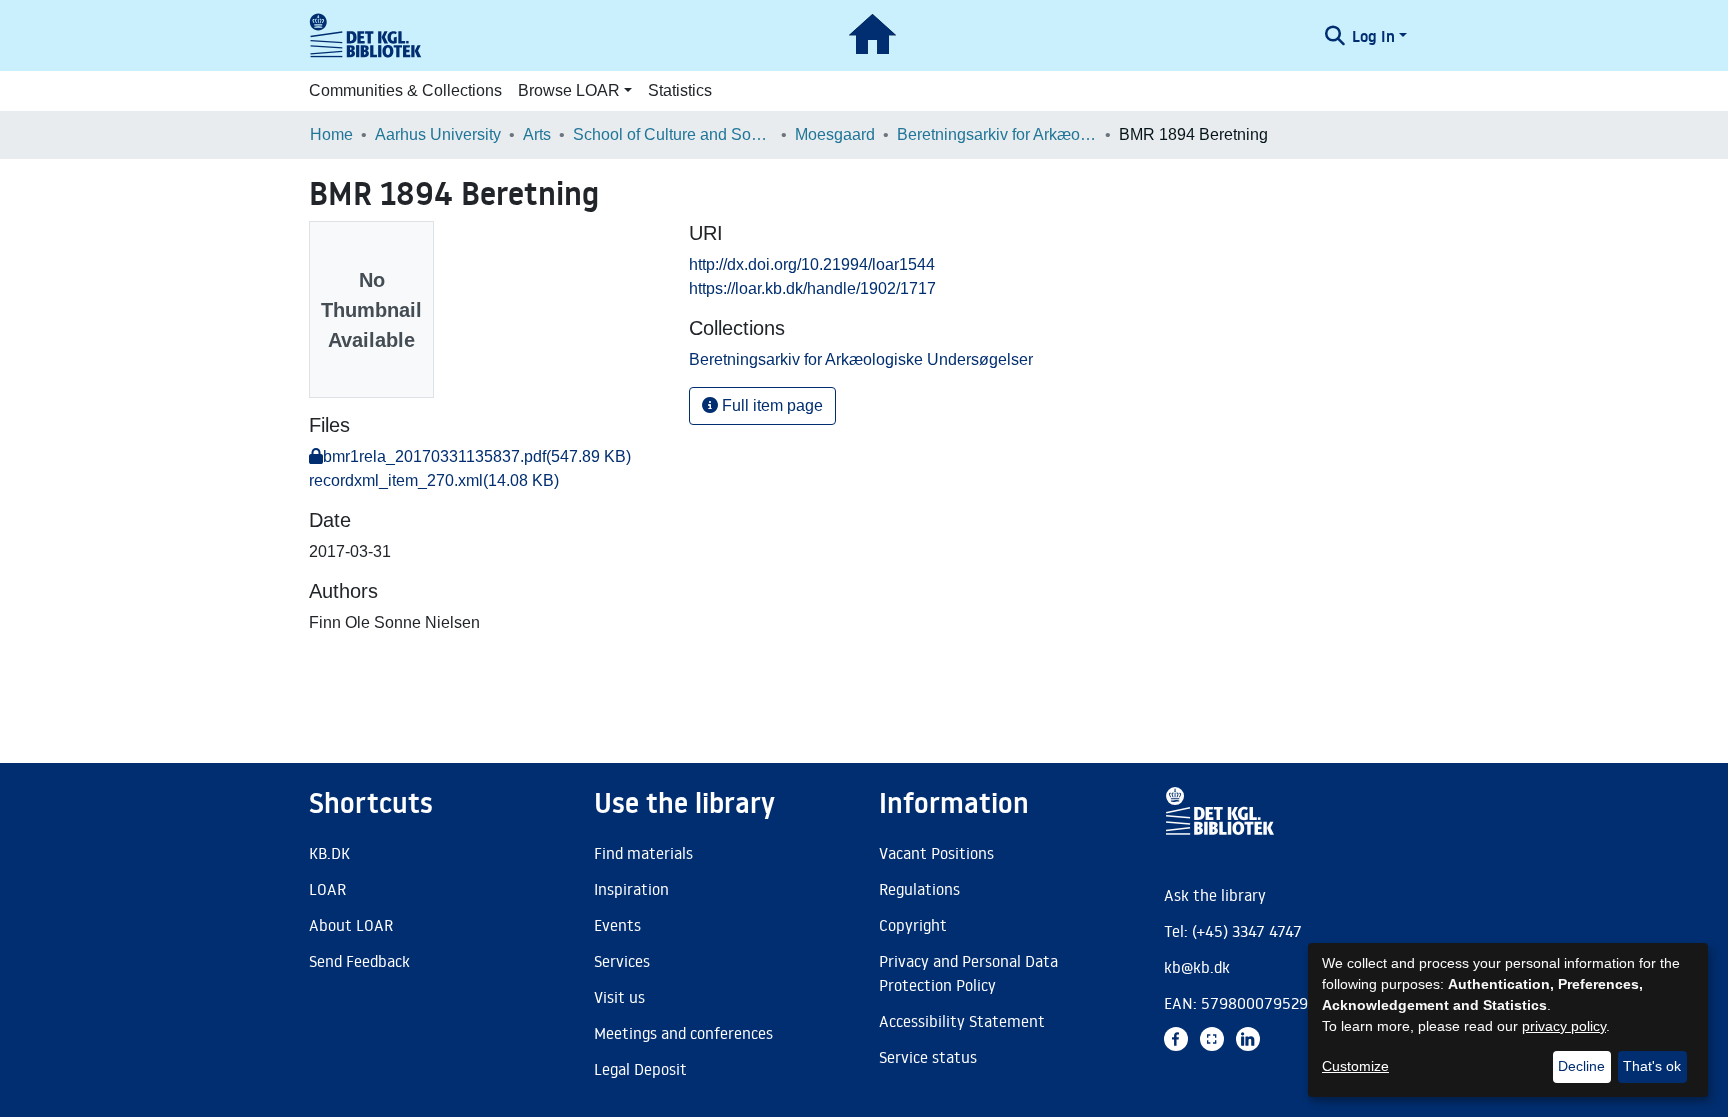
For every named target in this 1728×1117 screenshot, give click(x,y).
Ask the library (1215, 895)
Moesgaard (835, 134)
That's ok (1652, 1066)
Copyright (913, 925)
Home (331, 134)
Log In (1373, 36)
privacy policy (1564, 1026)
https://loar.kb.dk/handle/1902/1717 (812, 288)
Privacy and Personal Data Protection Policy (968, 973)
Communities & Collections (405, 90)
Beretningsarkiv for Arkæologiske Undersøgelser (997, 134)
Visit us (619, 997)
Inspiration (631, 889)
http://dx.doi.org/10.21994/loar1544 (812, 264)
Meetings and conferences (683, 1033)
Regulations (919, 889)
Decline (1581, 1066)
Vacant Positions (936, 853)
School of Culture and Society (673, 134)
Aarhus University (438, 134)
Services (622, 961)
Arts (537, 134)
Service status (928, 1057)
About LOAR (351, 925)
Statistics (680, 90)
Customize (1355, 1066)
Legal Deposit (640, 1069)
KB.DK (329, 853)
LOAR (327, 889)
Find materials (643, 853)
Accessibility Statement (962, 1021)
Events (617, 925)
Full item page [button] (770, 405)
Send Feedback (359, 961)
